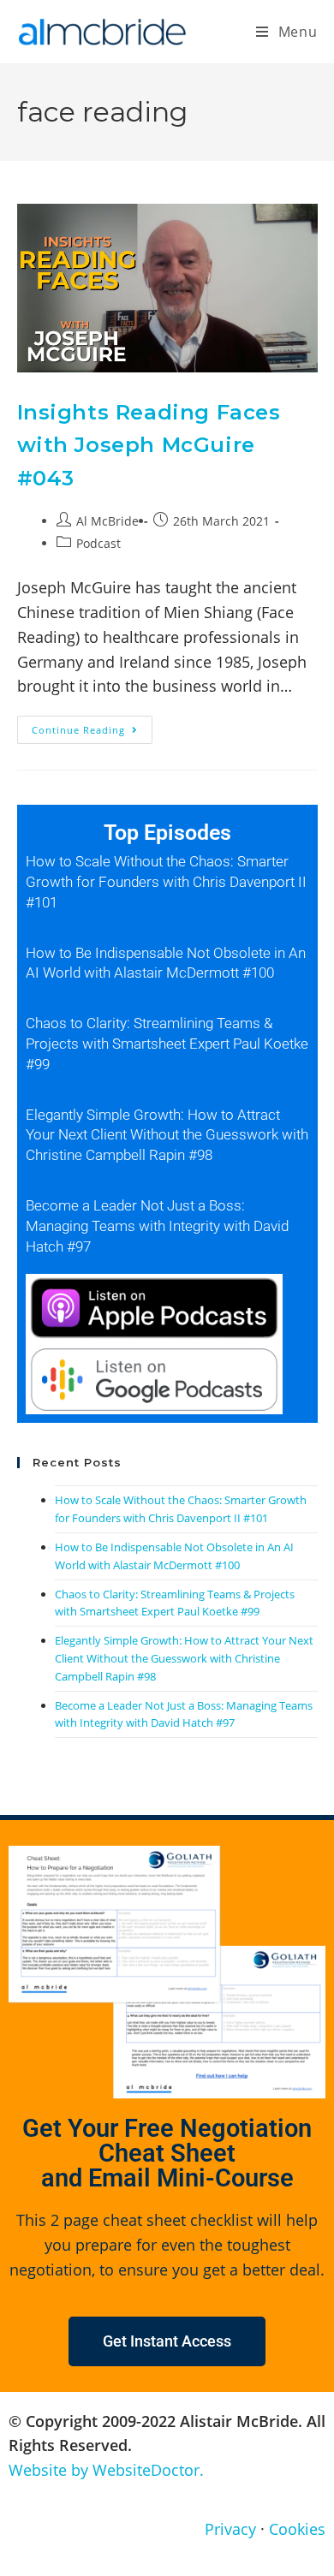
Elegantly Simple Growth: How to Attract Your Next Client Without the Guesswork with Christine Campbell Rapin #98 (167, 1135)
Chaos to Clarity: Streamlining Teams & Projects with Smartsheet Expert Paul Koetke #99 (167, 1044)
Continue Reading (92, 726)
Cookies (297, 2529)
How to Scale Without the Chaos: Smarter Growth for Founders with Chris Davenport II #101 (166, 882)
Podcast (98, 543)
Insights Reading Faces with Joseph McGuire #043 (149, 445)
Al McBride (107, 521)
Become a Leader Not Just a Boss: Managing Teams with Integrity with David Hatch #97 (157, 1226)
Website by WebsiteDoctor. (106, 2470)
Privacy (230, 2529)
